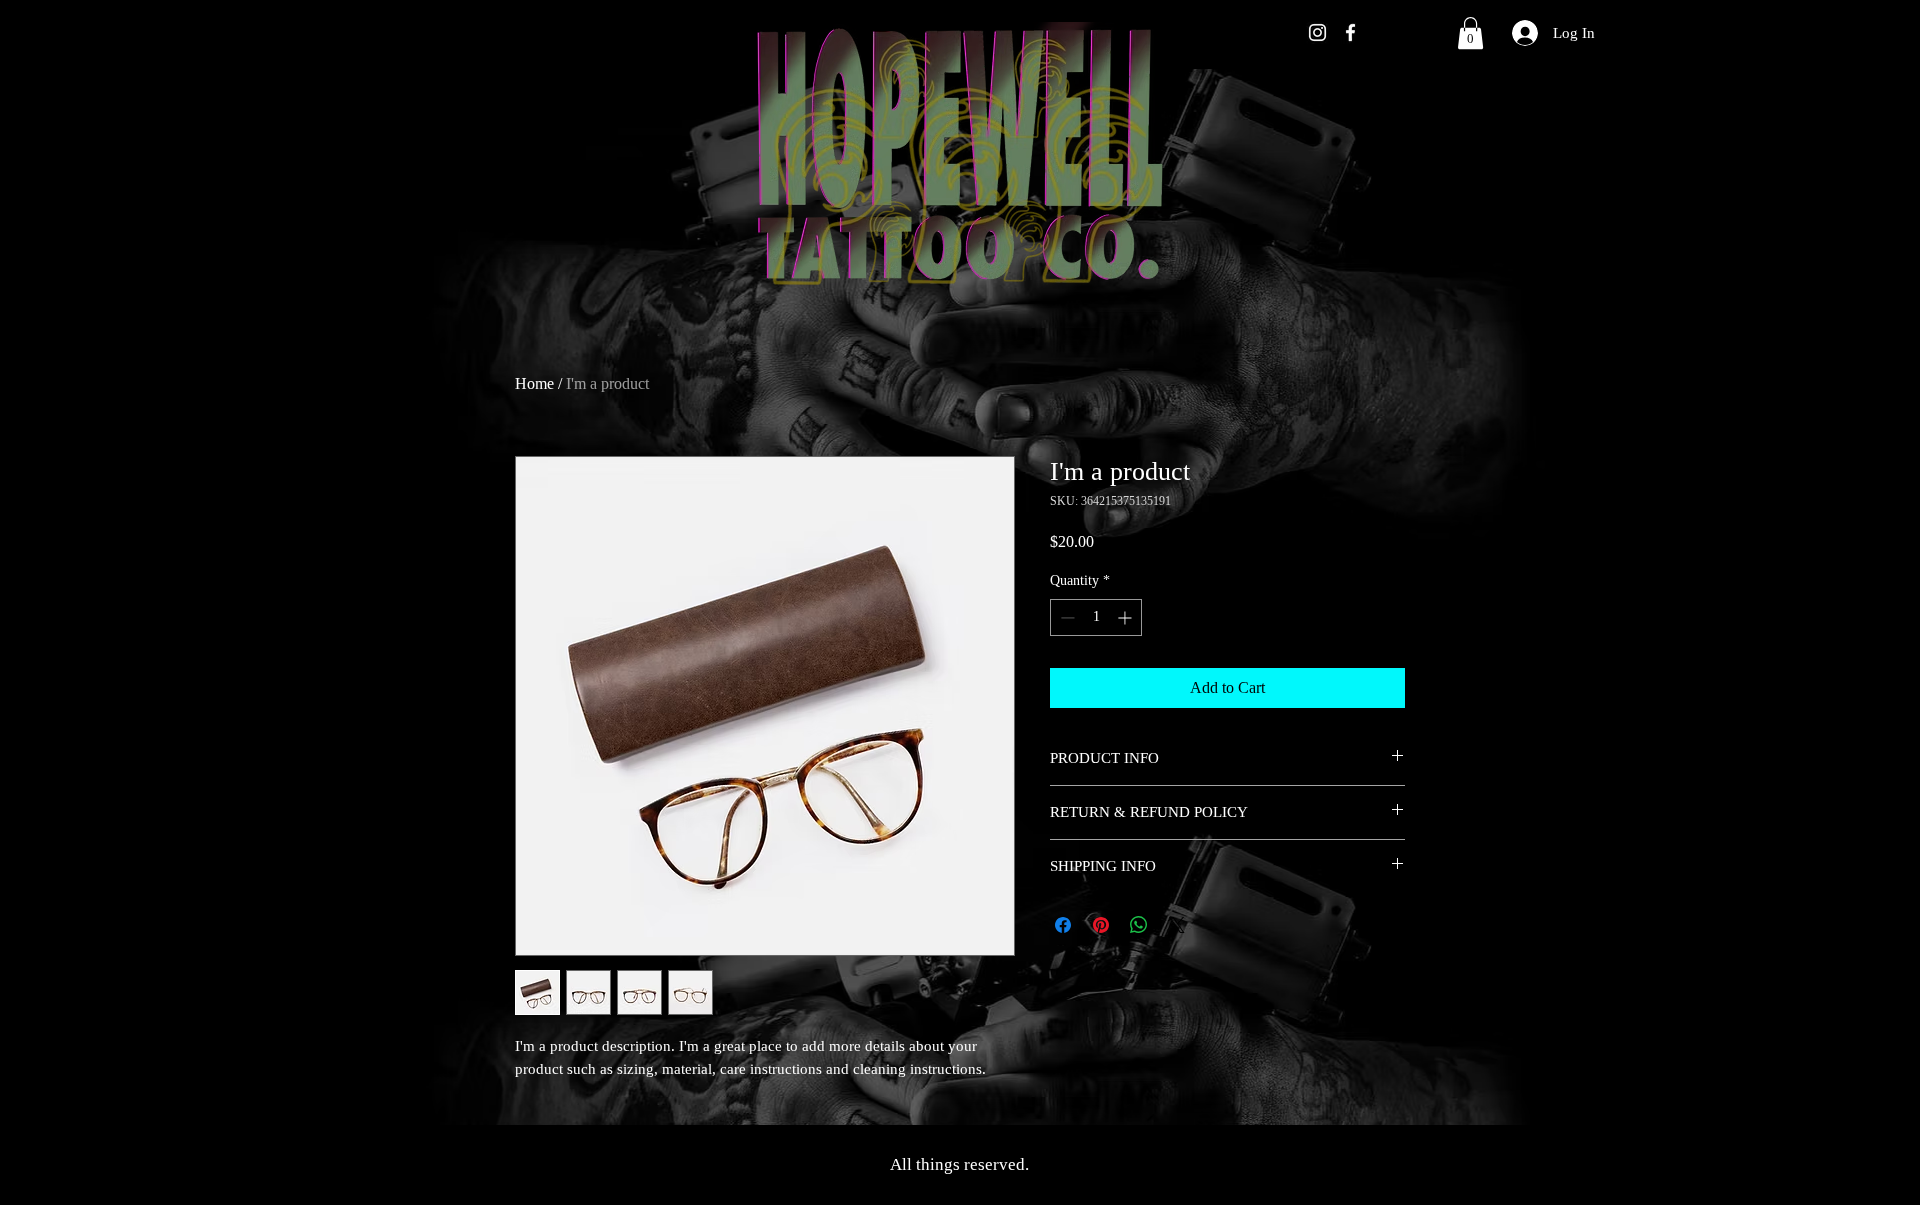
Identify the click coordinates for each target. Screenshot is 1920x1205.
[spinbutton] (1096, 617)
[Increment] (1126, 617)
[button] (1470, 33)
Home (534, 383)
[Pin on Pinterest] (1101, 925)
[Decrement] (1065, 617)
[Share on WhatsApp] (1139, 925)
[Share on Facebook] (1063, 925)
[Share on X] (1177, 925)
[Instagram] (1317, 32)
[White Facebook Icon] (1350, 32)
